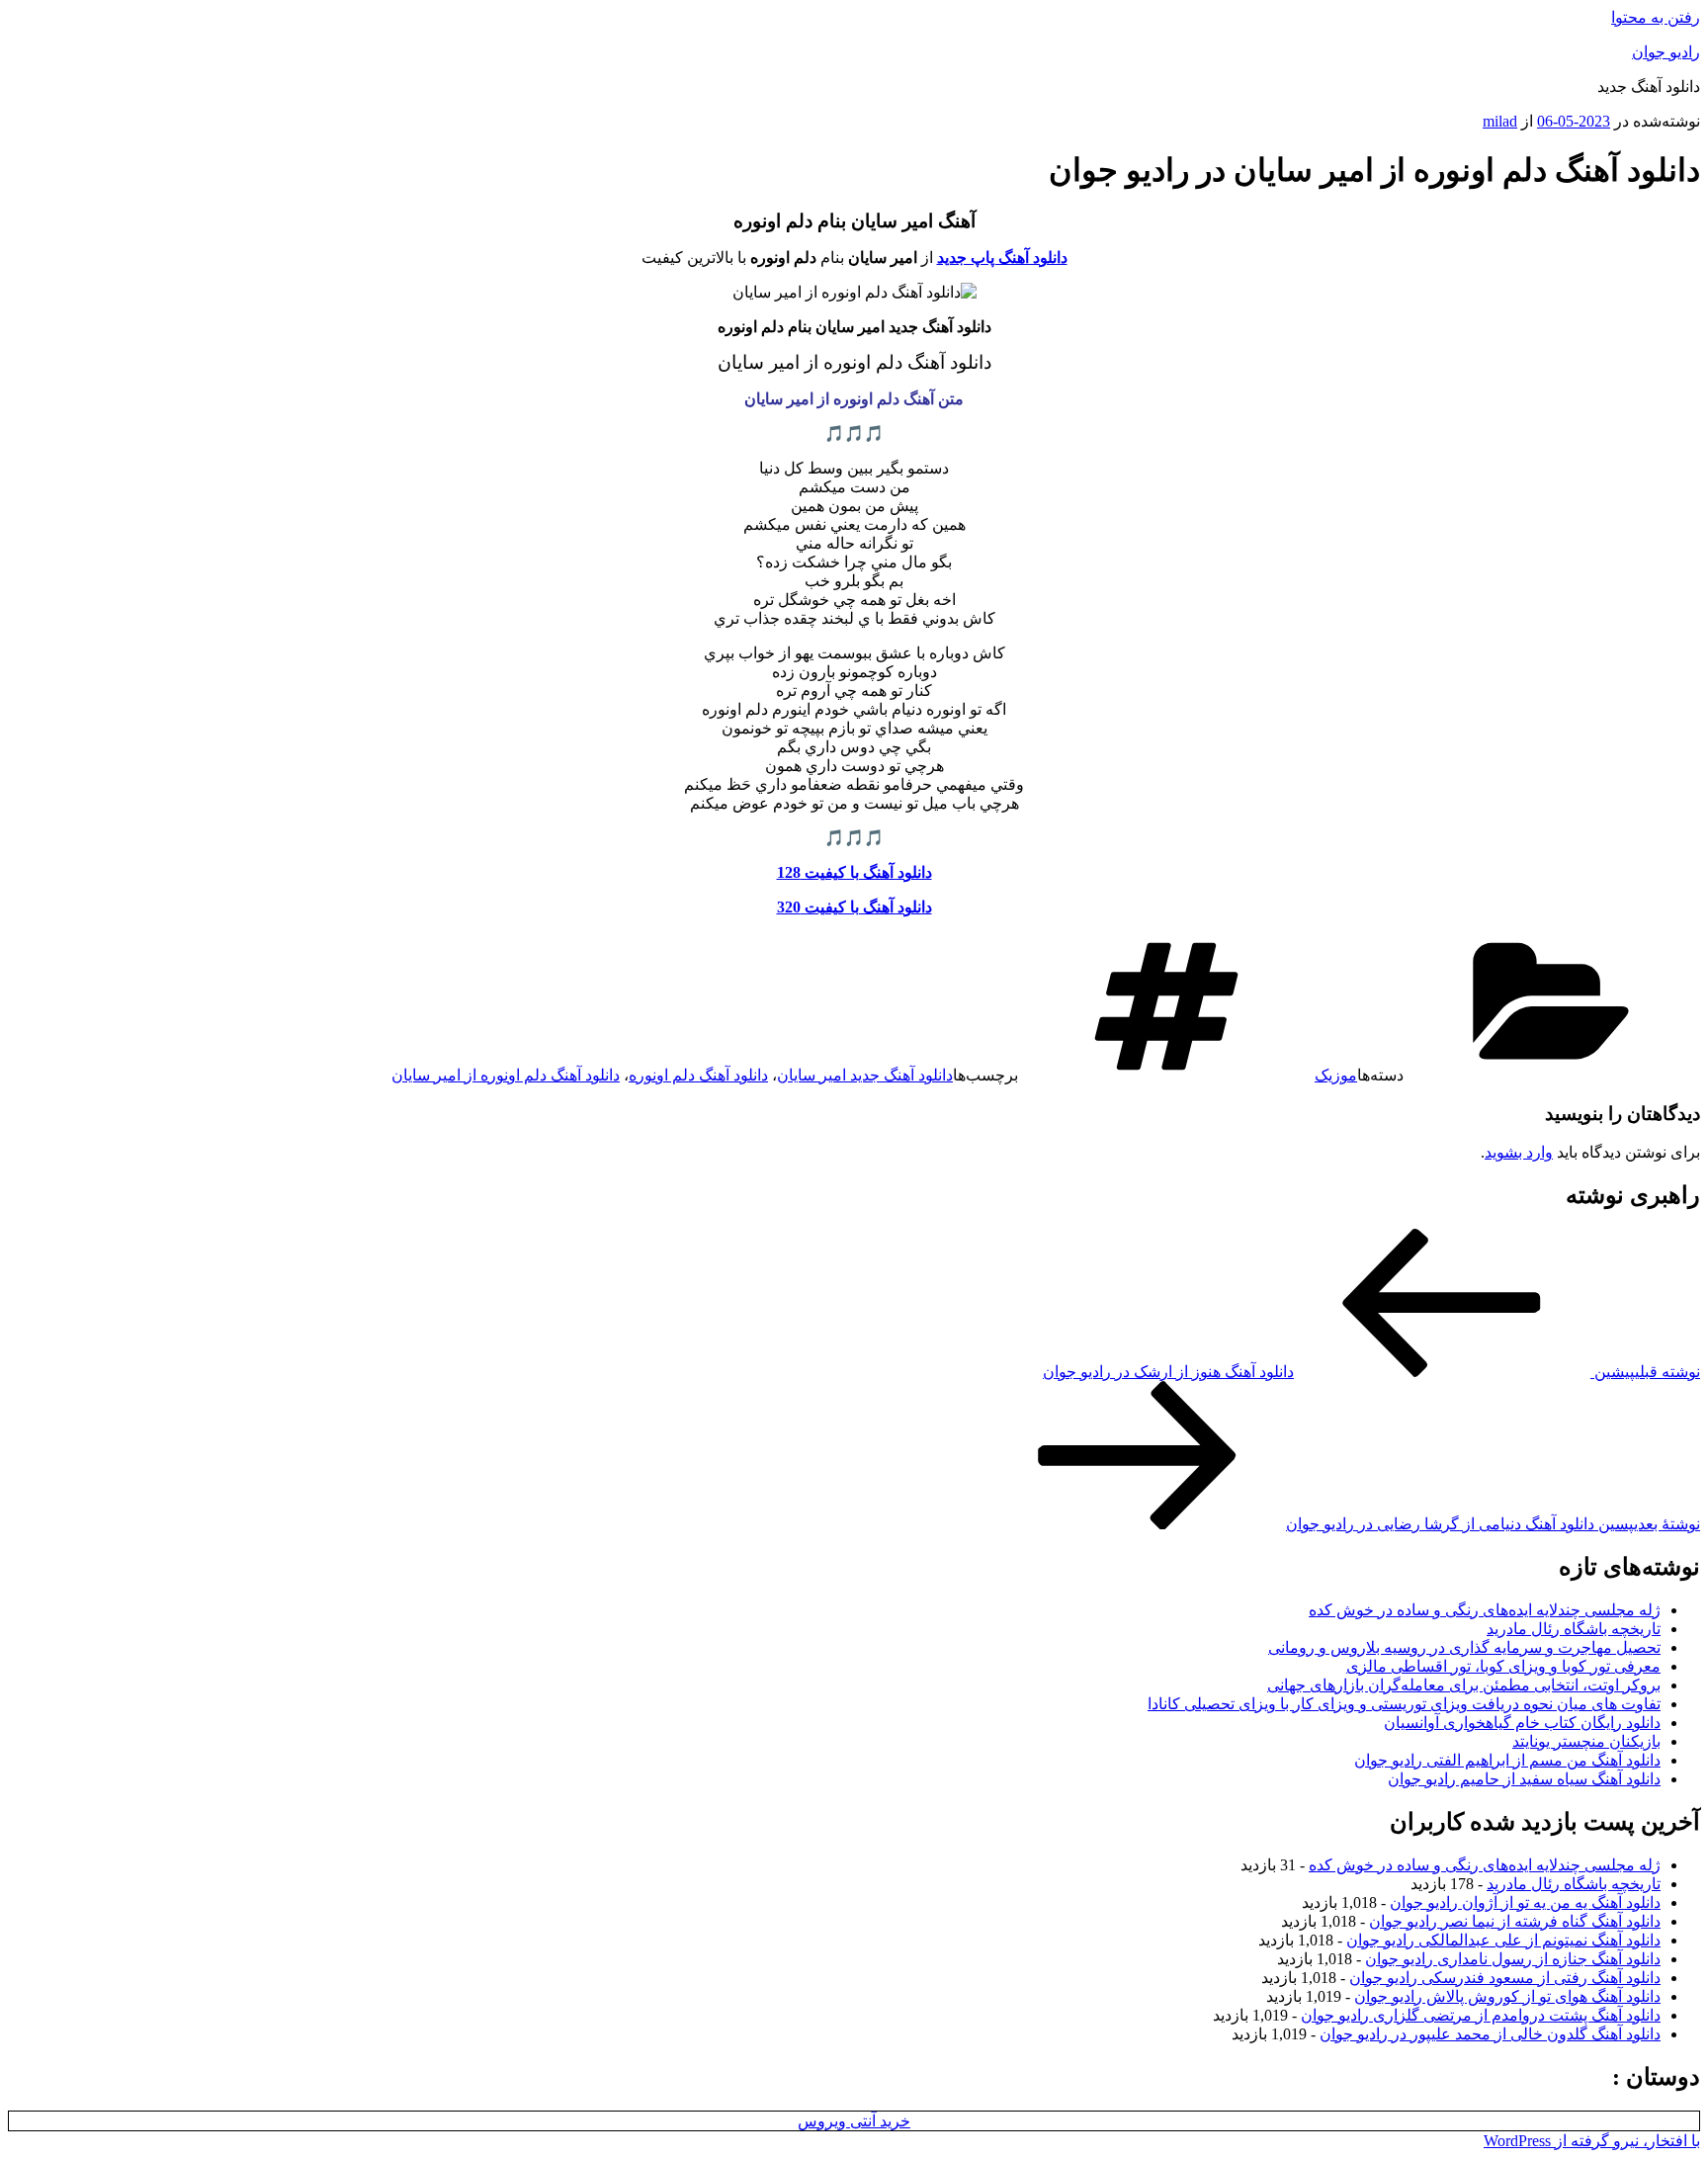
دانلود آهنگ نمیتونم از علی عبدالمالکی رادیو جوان (1503, 1940)
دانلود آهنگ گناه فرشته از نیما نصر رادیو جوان (1515, 1921)
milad (1500, 121)
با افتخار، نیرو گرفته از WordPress (1592, 2141)
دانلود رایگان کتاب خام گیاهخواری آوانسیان (1522, 1723)
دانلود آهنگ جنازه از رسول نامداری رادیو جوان (1513, 1959)
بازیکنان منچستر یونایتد (1586, 1741)
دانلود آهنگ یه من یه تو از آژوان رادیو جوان (1525, 1902)
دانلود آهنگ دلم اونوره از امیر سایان (506, 1075)
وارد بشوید (1519, 1152)
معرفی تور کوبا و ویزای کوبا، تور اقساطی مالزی (1503, 1666)
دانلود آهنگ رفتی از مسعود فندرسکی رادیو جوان (1505, 1978)
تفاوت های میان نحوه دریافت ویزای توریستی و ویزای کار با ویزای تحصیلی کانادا (1404, 1704)
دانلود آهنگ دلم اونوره (698, 1075)
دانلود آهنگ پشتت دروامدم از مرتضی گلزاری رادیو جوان (1481, 2015)
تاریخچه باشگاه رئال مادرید (1574, 1629)
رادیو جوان (1666, 52)
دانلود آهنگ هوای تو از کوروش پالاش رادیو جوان (1507, 1996)
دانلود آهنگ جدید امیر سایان (865, 1075)
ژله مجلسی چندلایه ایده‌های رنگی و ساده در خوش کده (1485, 1610)
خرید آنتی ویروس (854, 2121)
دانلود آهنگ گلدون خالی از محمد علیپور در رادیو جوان (1490, 2034)
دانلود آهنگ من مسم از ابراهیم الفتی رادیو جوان (1507, 1760)
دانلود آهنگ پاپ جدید (1002, 258)
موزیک (1336, 1075)
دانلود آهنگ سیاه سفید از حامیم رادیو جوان (1524, 1779)
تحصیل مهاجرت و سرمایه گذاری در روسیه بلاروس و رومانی (1464, 1647)
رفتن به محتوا (1656, 17)
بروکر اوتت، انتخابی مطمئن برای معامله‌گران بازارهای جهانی (1464, 1685)
